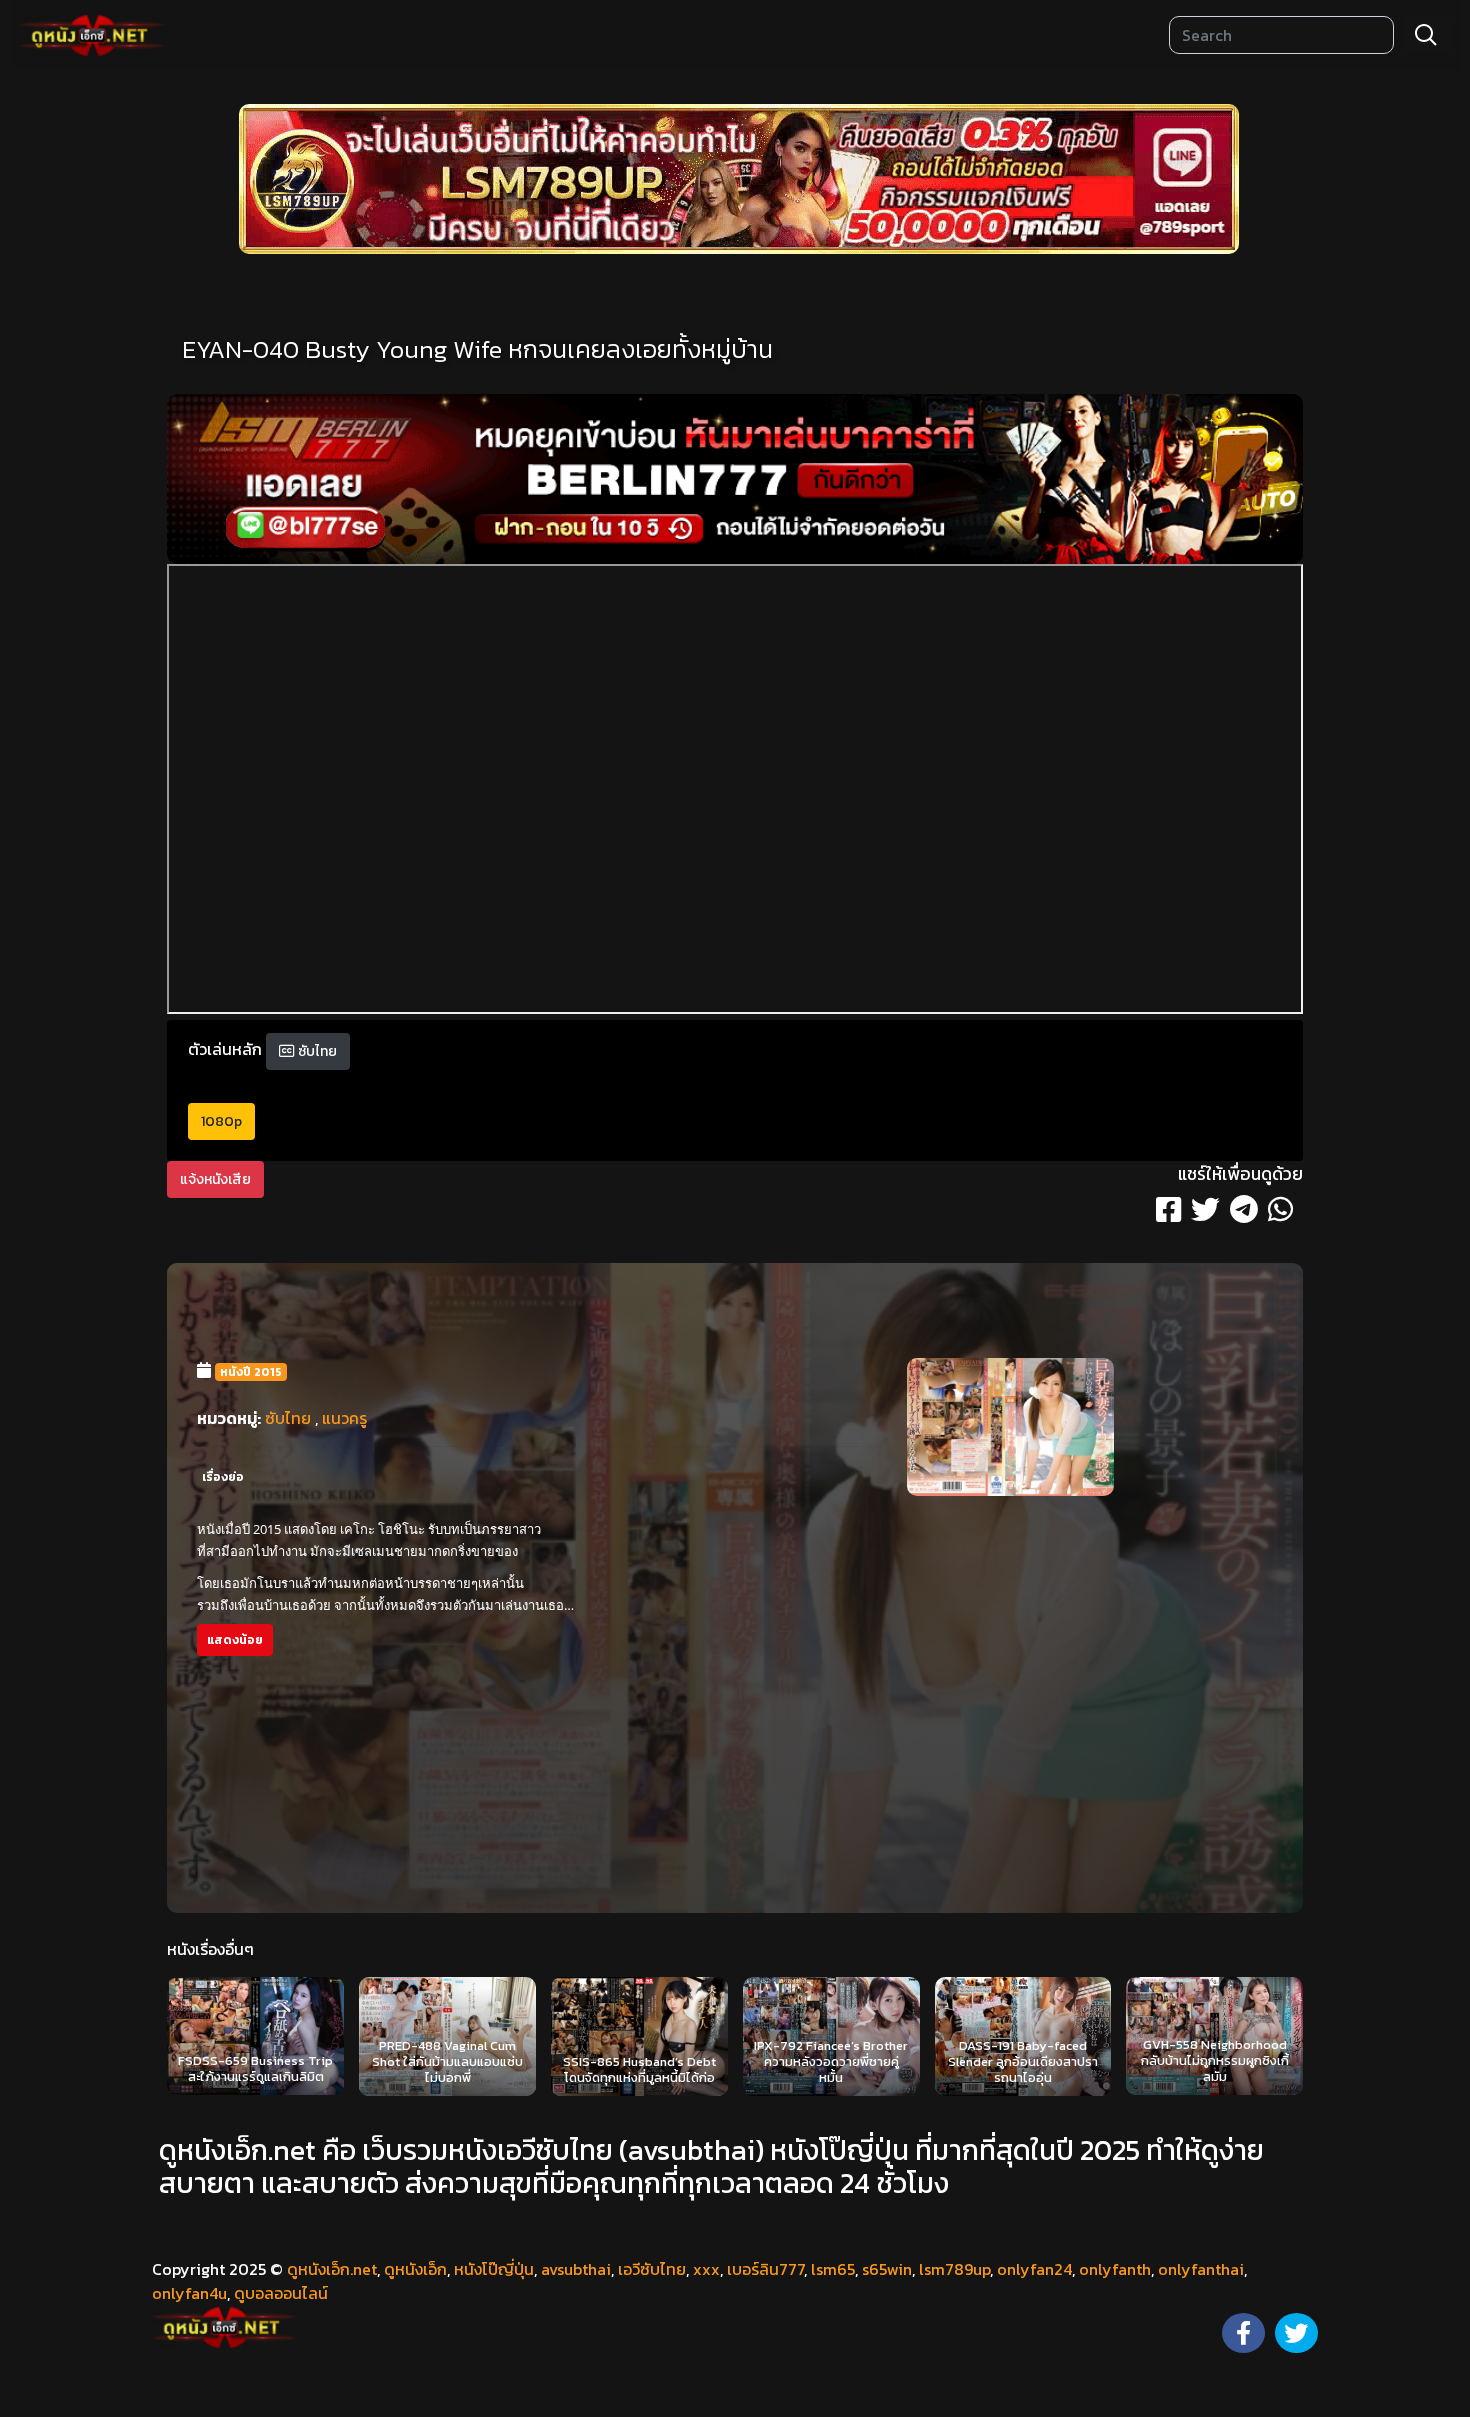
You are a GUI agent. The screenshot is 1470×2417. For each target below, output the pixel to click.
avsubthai (576, 2269)
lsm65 (833, 2269)
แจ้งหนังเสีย (215, 1179)
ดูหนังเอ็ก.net (332, 2269)
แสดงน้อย (235, 1640)
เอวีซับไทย (652, 2269)
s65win (887, 2269)
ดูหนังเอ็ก (415, 2269)
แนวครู (344, 1418)
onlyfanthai (1201, 2269)
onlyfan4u (189, 2293)
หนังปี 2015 (251, 1372)
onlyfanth (1115, 2269)
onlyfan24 (1034, 2269)
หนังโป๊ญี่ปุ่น (494, 2269)
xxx (706, 2269)
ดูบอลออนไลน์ (281, 2293)
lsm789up (954, 2269)
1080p (221, 1121)
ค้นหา (1426, 35)
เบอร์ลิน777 (765, 2269)
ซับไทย (316, 1051)
